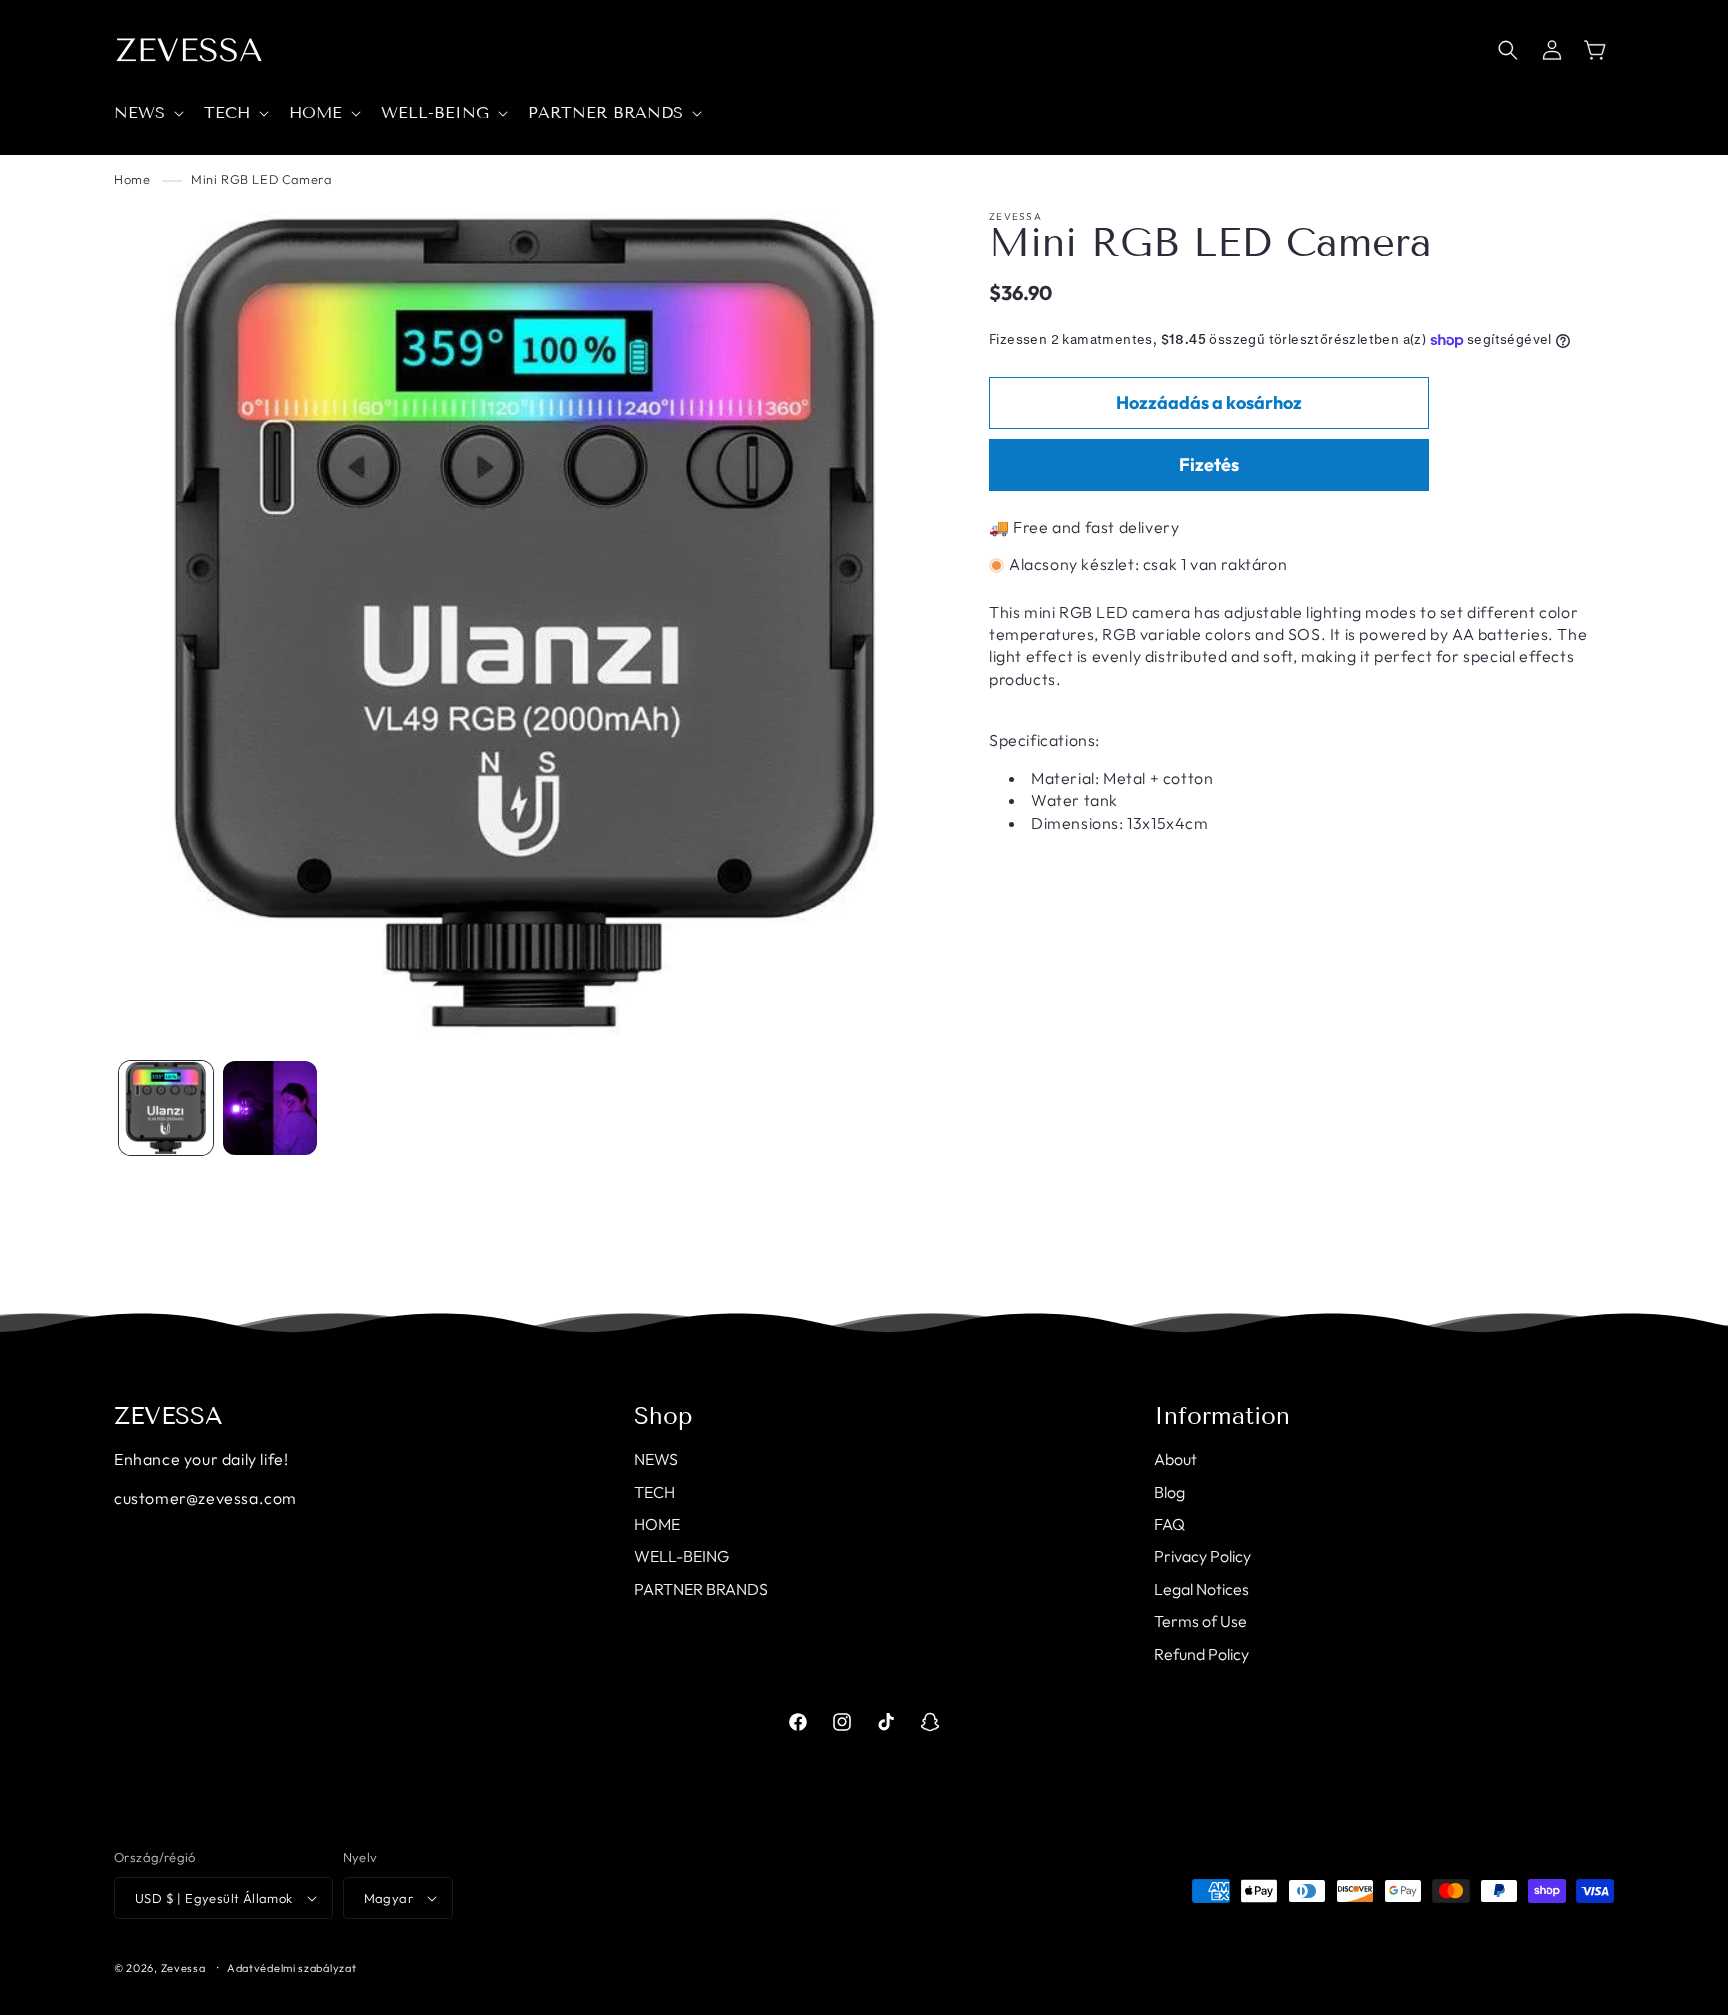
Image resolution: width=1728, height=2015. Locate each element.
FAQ (1169, 1524)
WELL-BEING (681, 1556)
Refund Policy (1201, 1654)
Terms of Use (1200, 1621)
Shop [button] (663, 1416)
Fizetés (1209, 465)
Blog (1169, 1492)
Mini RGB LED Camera (261, 179)
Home (132, 179)
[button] (147, 113)
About (1175, 1459)
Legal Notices (1201, 1589)
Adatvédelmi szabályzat (291, 1968)
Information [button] (1222, 1416)
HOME (657, 1524)
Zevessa (183, 1968)
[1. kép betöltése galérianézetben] (166, 1108)
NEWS (656, 1459)
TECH (654, 1492)
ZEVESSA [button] (168, 1416)
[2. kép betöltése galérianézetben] (270, 1108)
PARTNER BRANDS (701, 1589)
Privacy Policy (1202, 1556)
